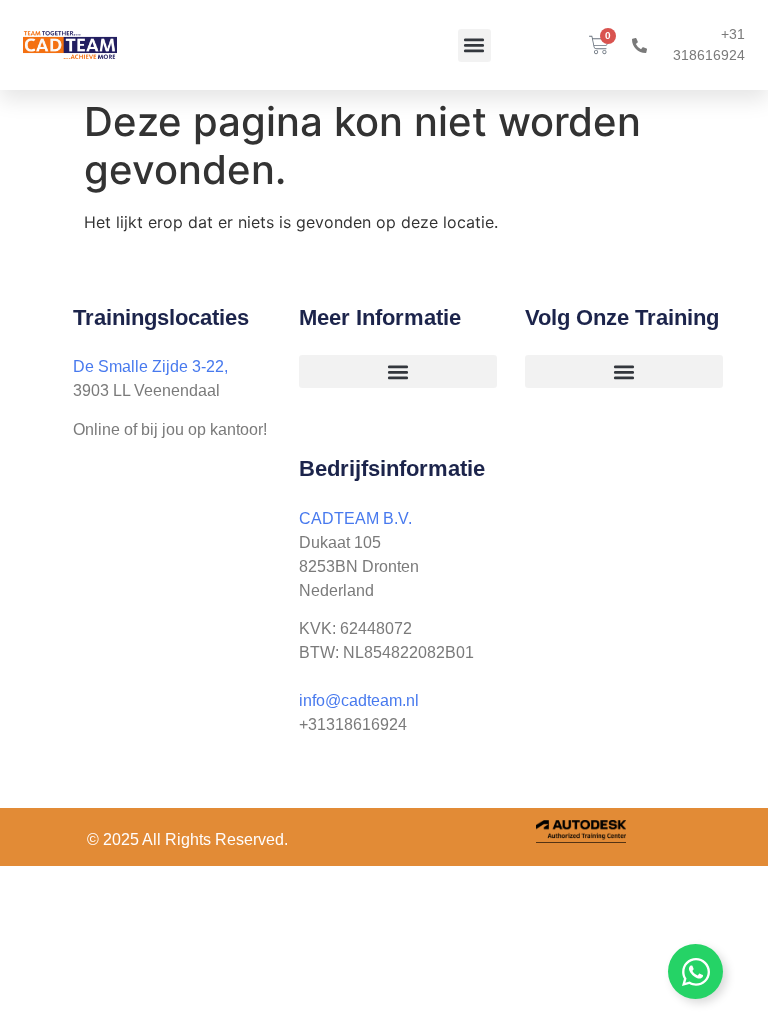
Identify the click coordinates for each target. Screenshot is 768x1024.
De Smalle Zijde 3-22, (150, 366)
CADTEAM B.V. (355, 518)
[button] (474, 45)
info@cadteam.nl (359, 700)
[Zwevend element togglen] (695, 971)
